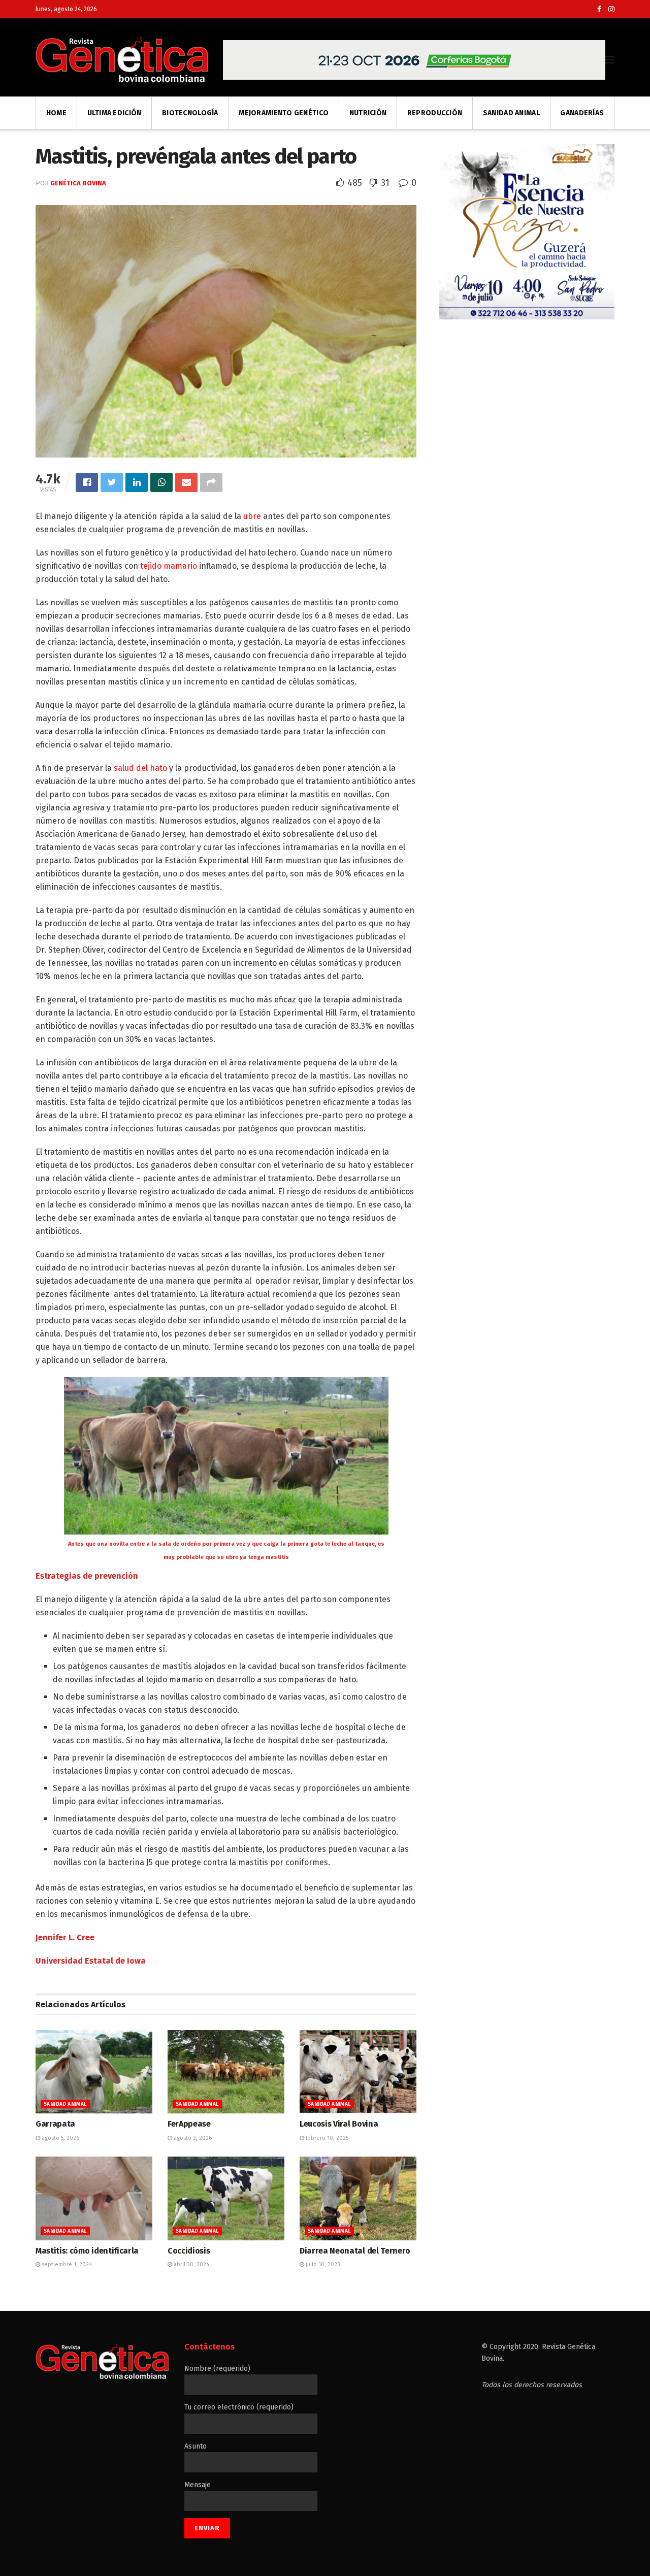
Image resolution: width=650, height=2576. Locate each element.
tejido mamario (169, 566)
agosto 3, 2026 (192, 2138)
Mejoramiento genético (284, 113)
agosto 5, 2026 (60, 2138)
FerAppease (189, 2124)
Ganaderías (582, 113)
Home (56, 113)
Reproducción (435, 113)
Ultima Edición (115, 113)
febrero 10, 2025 (326, 2138)
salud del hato (140, 768)
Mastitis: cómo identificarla (87, 2251)
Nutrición (368, 113)
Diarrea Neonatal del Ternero (355, 2251)
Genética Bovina (78, 183)
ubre (252, 516)
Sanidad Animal (511, 113)
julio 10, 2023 (322, 2264)
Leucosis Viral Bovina (339, 2124)
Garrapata (55, 2124)
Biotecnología (190, 113)
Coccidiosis (189, 2251)
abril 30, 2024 (191, 2264)
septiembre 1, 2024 (66, 2264)
